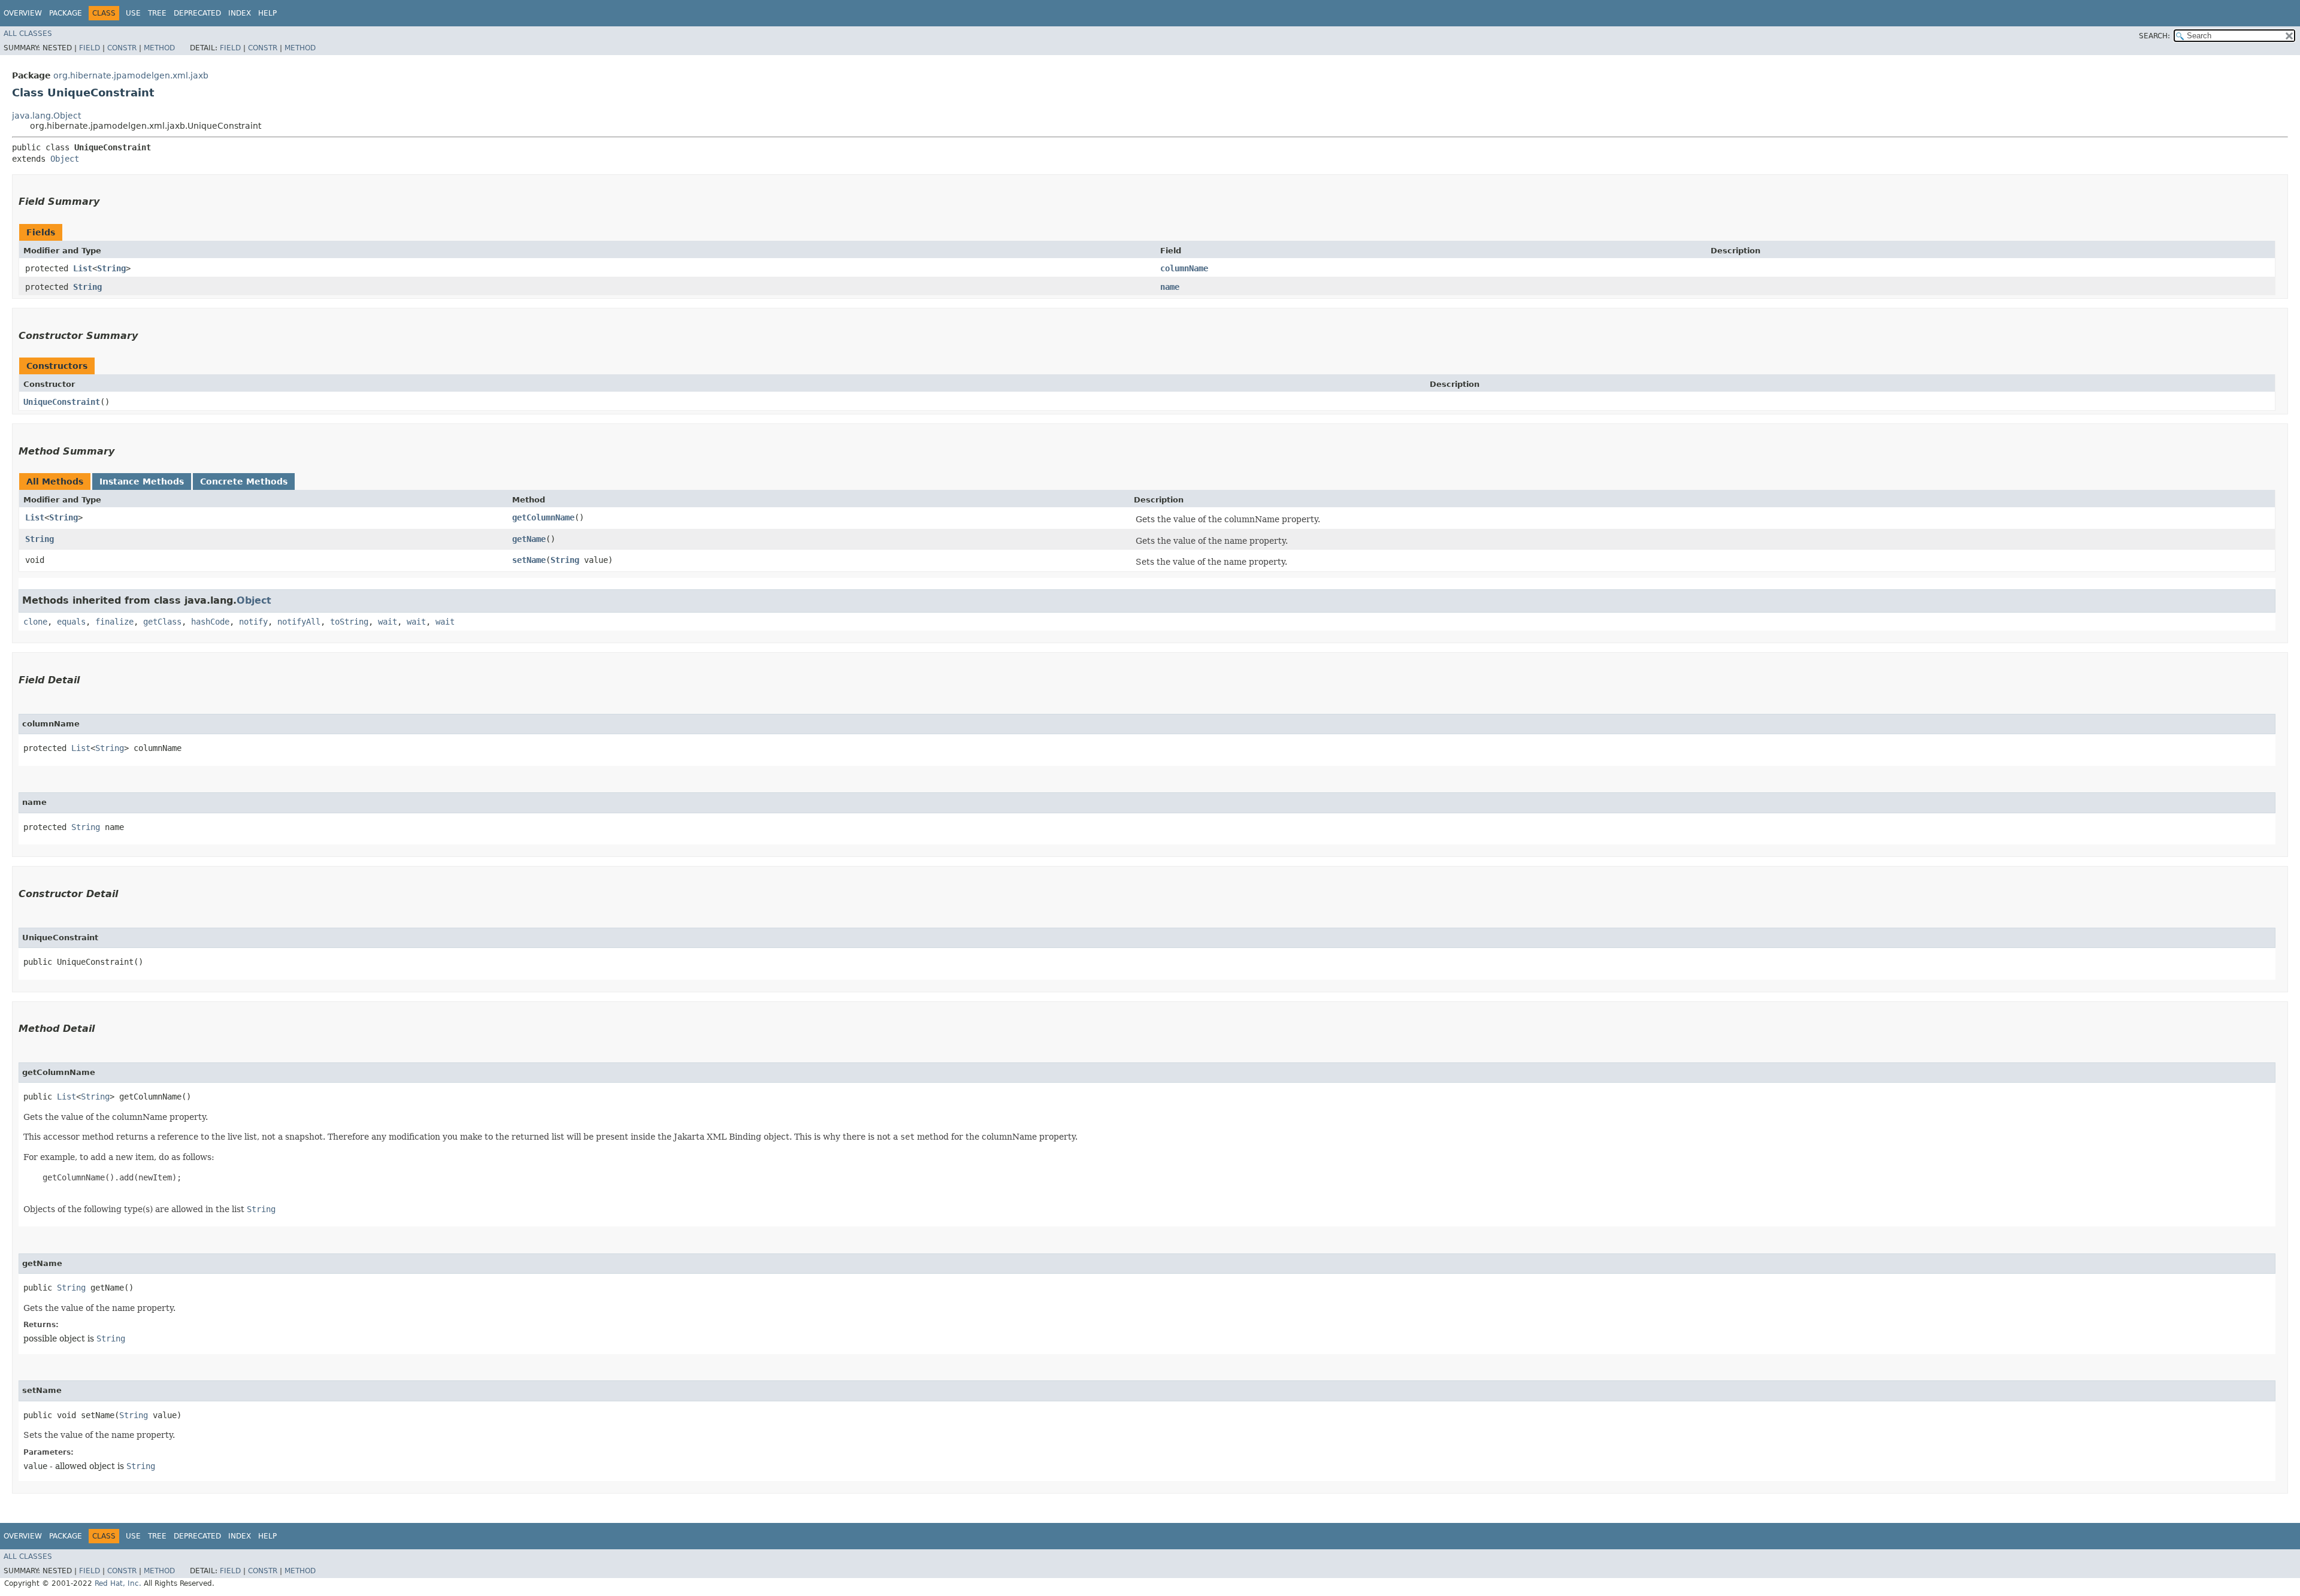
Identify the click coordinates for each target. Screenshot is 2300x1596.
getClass (162, 622)
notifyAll (299, 622)
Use (133, 13)
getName (529, 539)
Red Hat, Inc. (118, 1583)
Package (66, 13)
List (83, 268)
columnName (1184, 268)
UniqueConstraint (62, 402)
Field (90, 48)
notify (253, 622)
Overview (23, 13)
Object (65, 159)
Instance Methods (142, 481)
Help (267, 13)
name (1170, 287)
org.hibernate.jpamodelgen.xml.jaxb (131, 75)
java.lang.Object (46, 116)
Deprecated (197, 13)
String (111, 268)
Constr (122, 48)
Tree (157, 13)
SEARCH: (2154, 36)
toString (349, 622)
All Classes (28, 34)
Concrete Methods (244, 481)
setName (529, 560)
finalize (114, 622)
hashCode (210, 622)
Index (240, 13)
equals (71, 622)
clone (35, 622)
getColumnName (543, 517)
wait (388, 622)
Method (159, 48)
